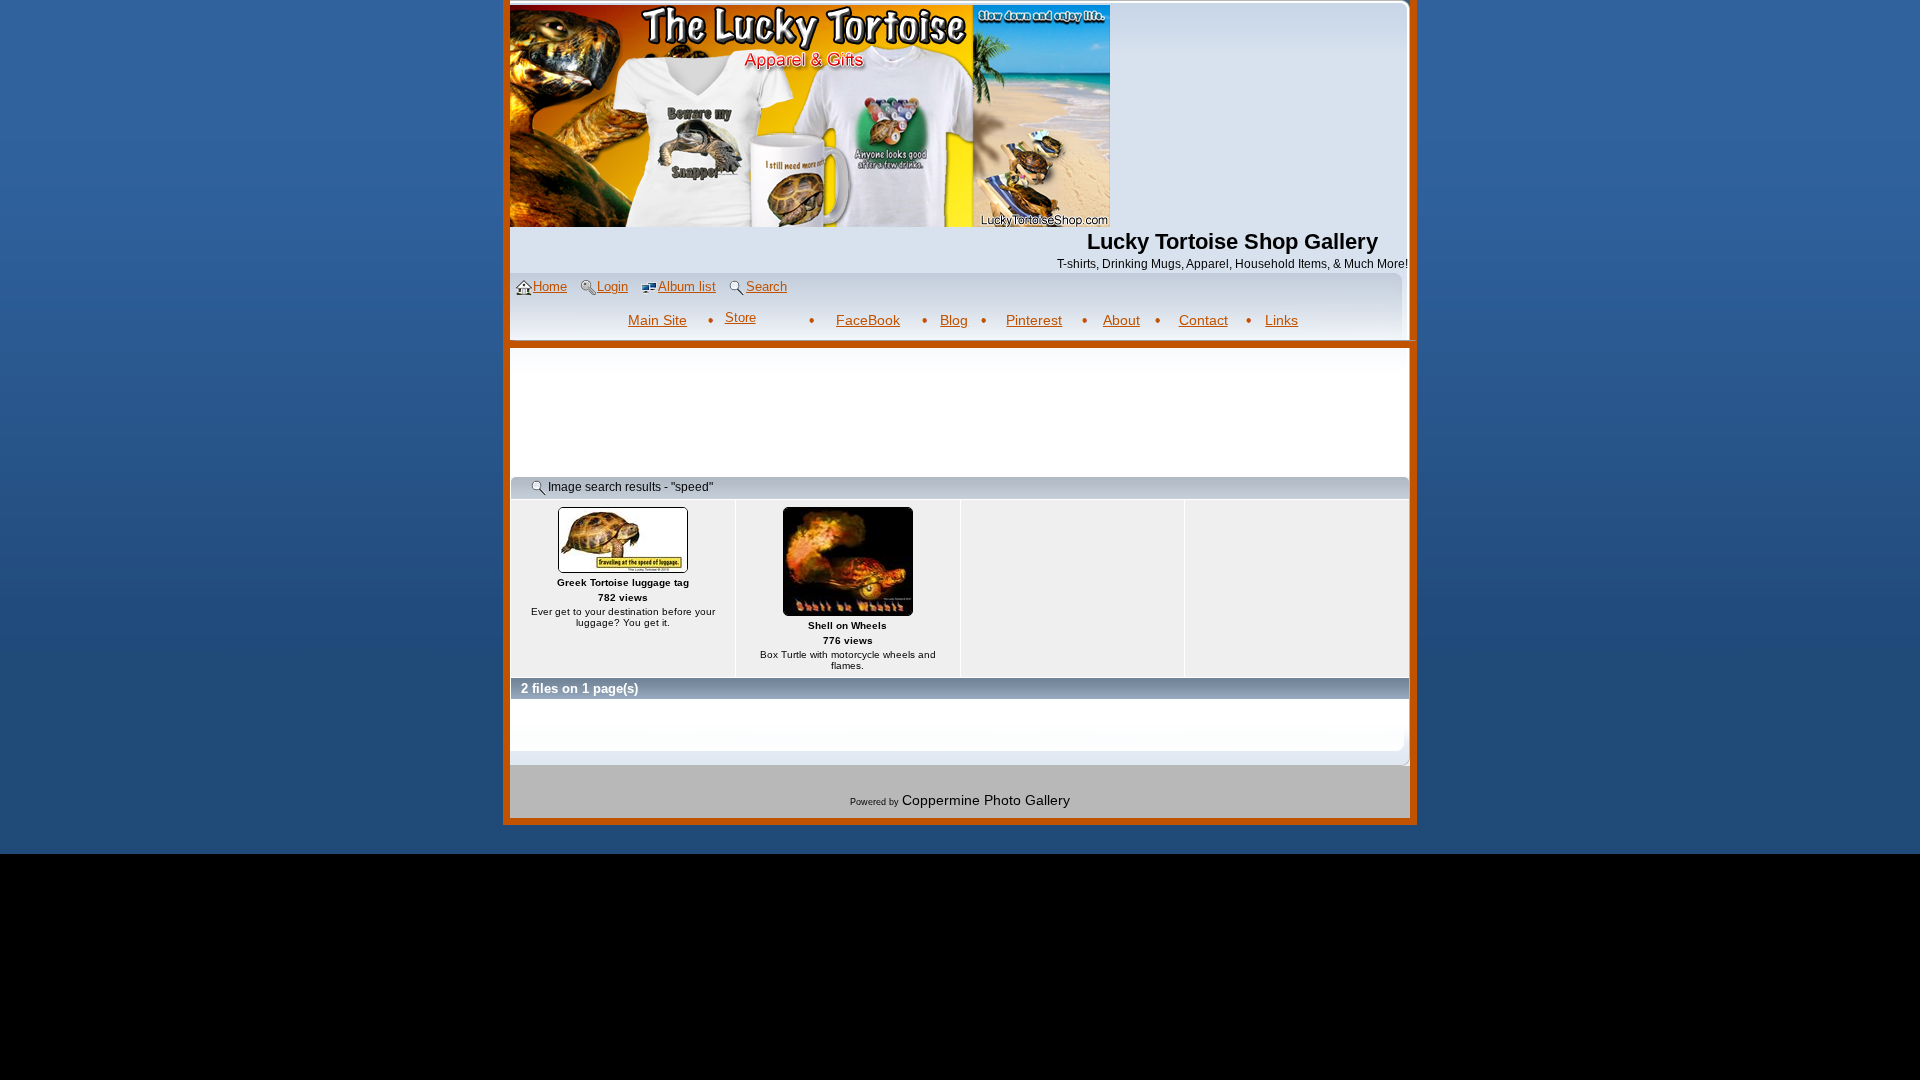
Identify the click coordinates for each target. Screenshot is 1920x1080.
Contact (1203, 320)
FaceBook (868, 320)
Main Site (657, 320)
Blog (954, 320)
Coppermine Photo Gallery (986, 800)
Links (1281, 320)
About (1121, 320)
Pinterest (1034, 320)
